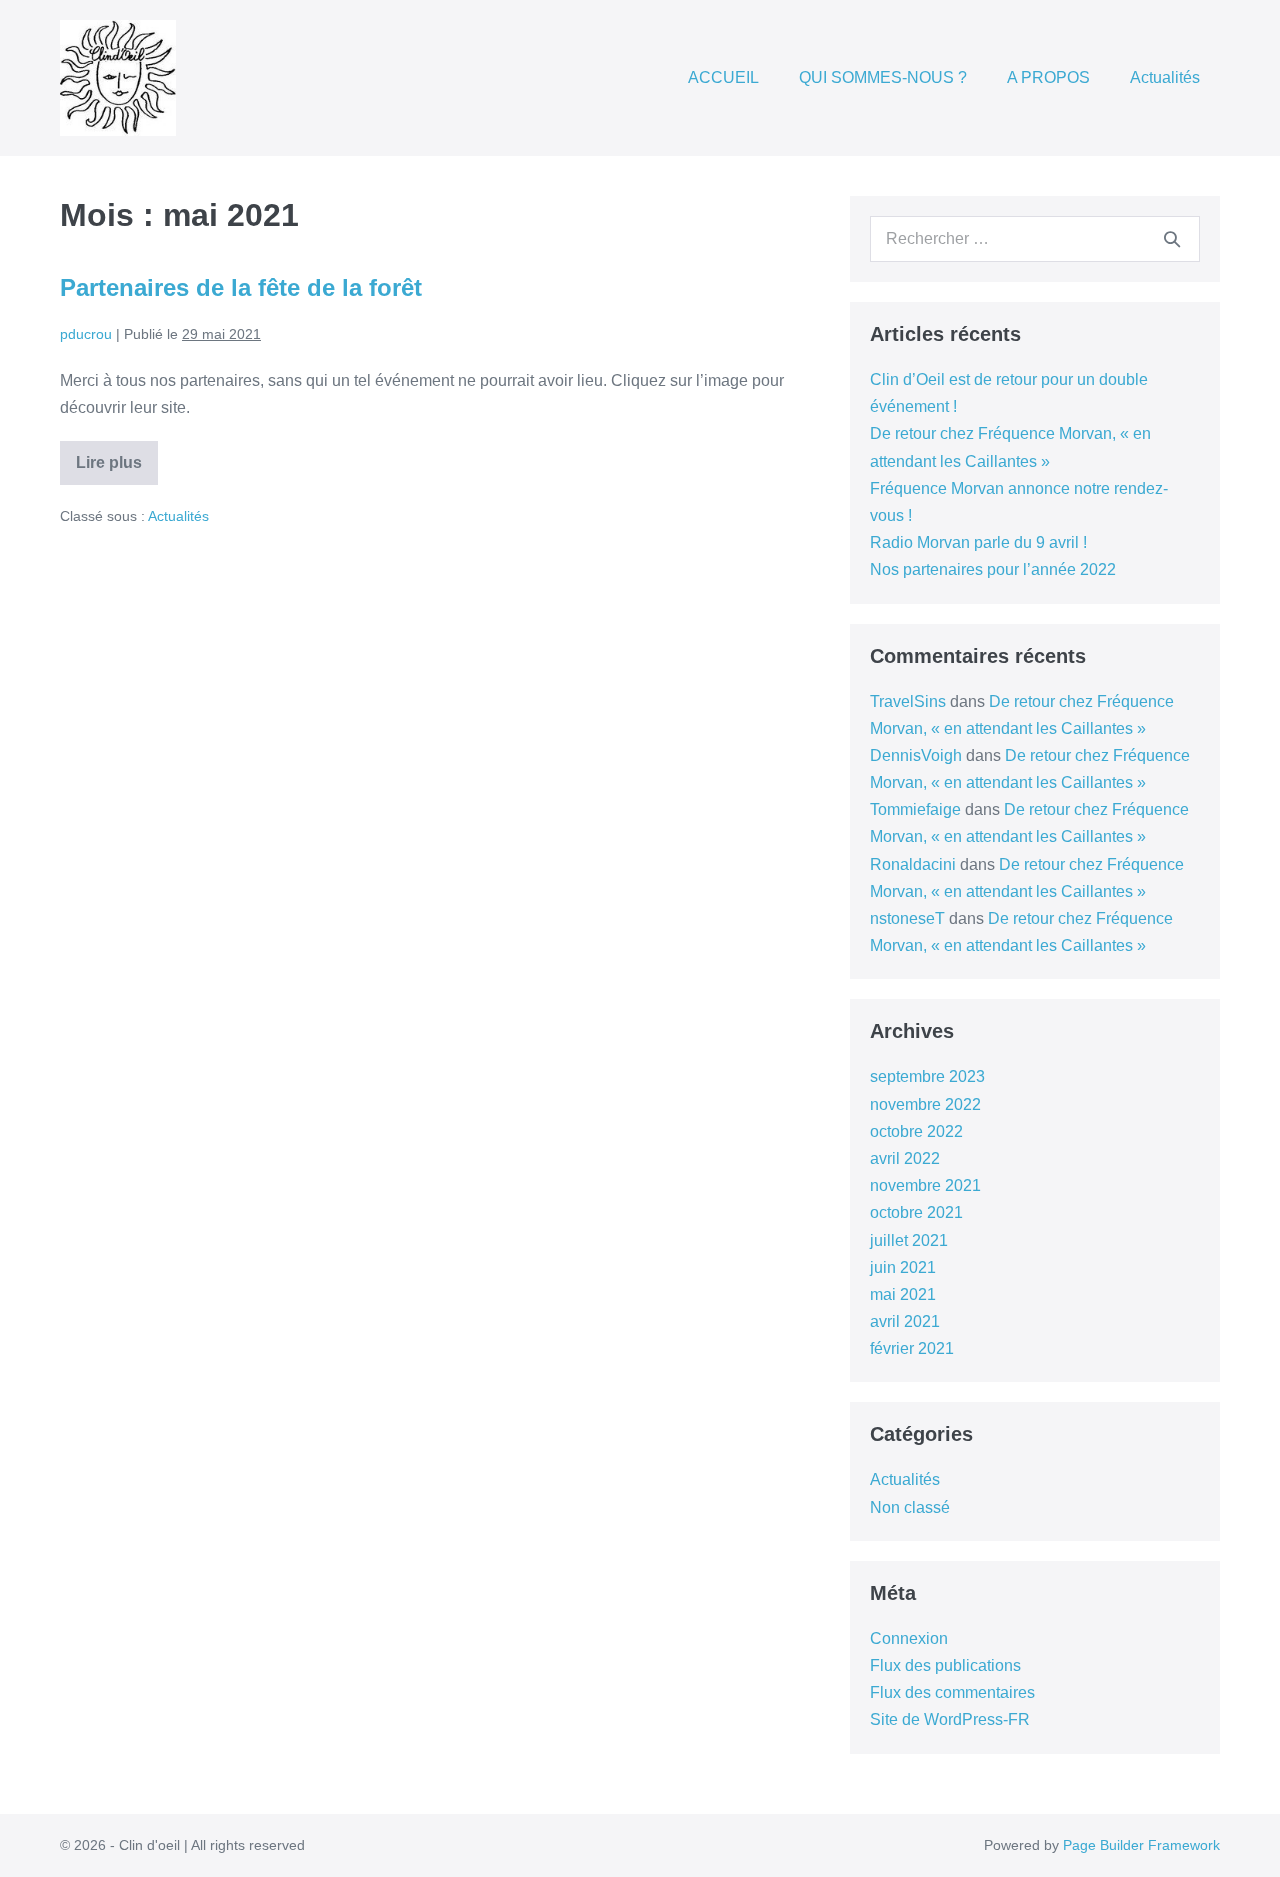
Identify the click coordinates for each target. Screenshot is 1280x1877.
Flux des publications (945, 1665)
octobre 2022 (916, 1131)
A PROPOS (1048, 77)
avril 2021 (905, 1321)
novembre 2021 (925, 1185)
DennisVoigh (916, 755)
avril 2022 (905, 1158)
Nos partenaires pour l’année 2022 (993, 569)
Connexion (909, 1638)
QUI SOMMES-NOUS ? (883, 77)
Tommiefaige (915, 809)
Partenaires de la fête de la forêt (241, 287)
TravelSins (908, 701)
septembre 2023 (927, 1076)
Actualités (1165, 77)
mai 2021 (903, 1294)
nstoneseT (907, 918)
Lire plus (117, 469)
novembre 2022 (925, 1104)
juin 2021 (903, 1267)
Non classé (910, 1507)
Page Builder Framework (1141, 1845)
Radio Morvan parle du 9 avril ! (978, 542)
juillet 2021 (909, 1240)
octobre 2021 (916, 1212)
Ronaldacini (913, 864)
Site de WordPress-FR (950, 1719)
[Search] (1172, 239)
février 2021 (912, 1348)
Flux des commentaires (952, 1692)
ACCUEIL (723, 77)
